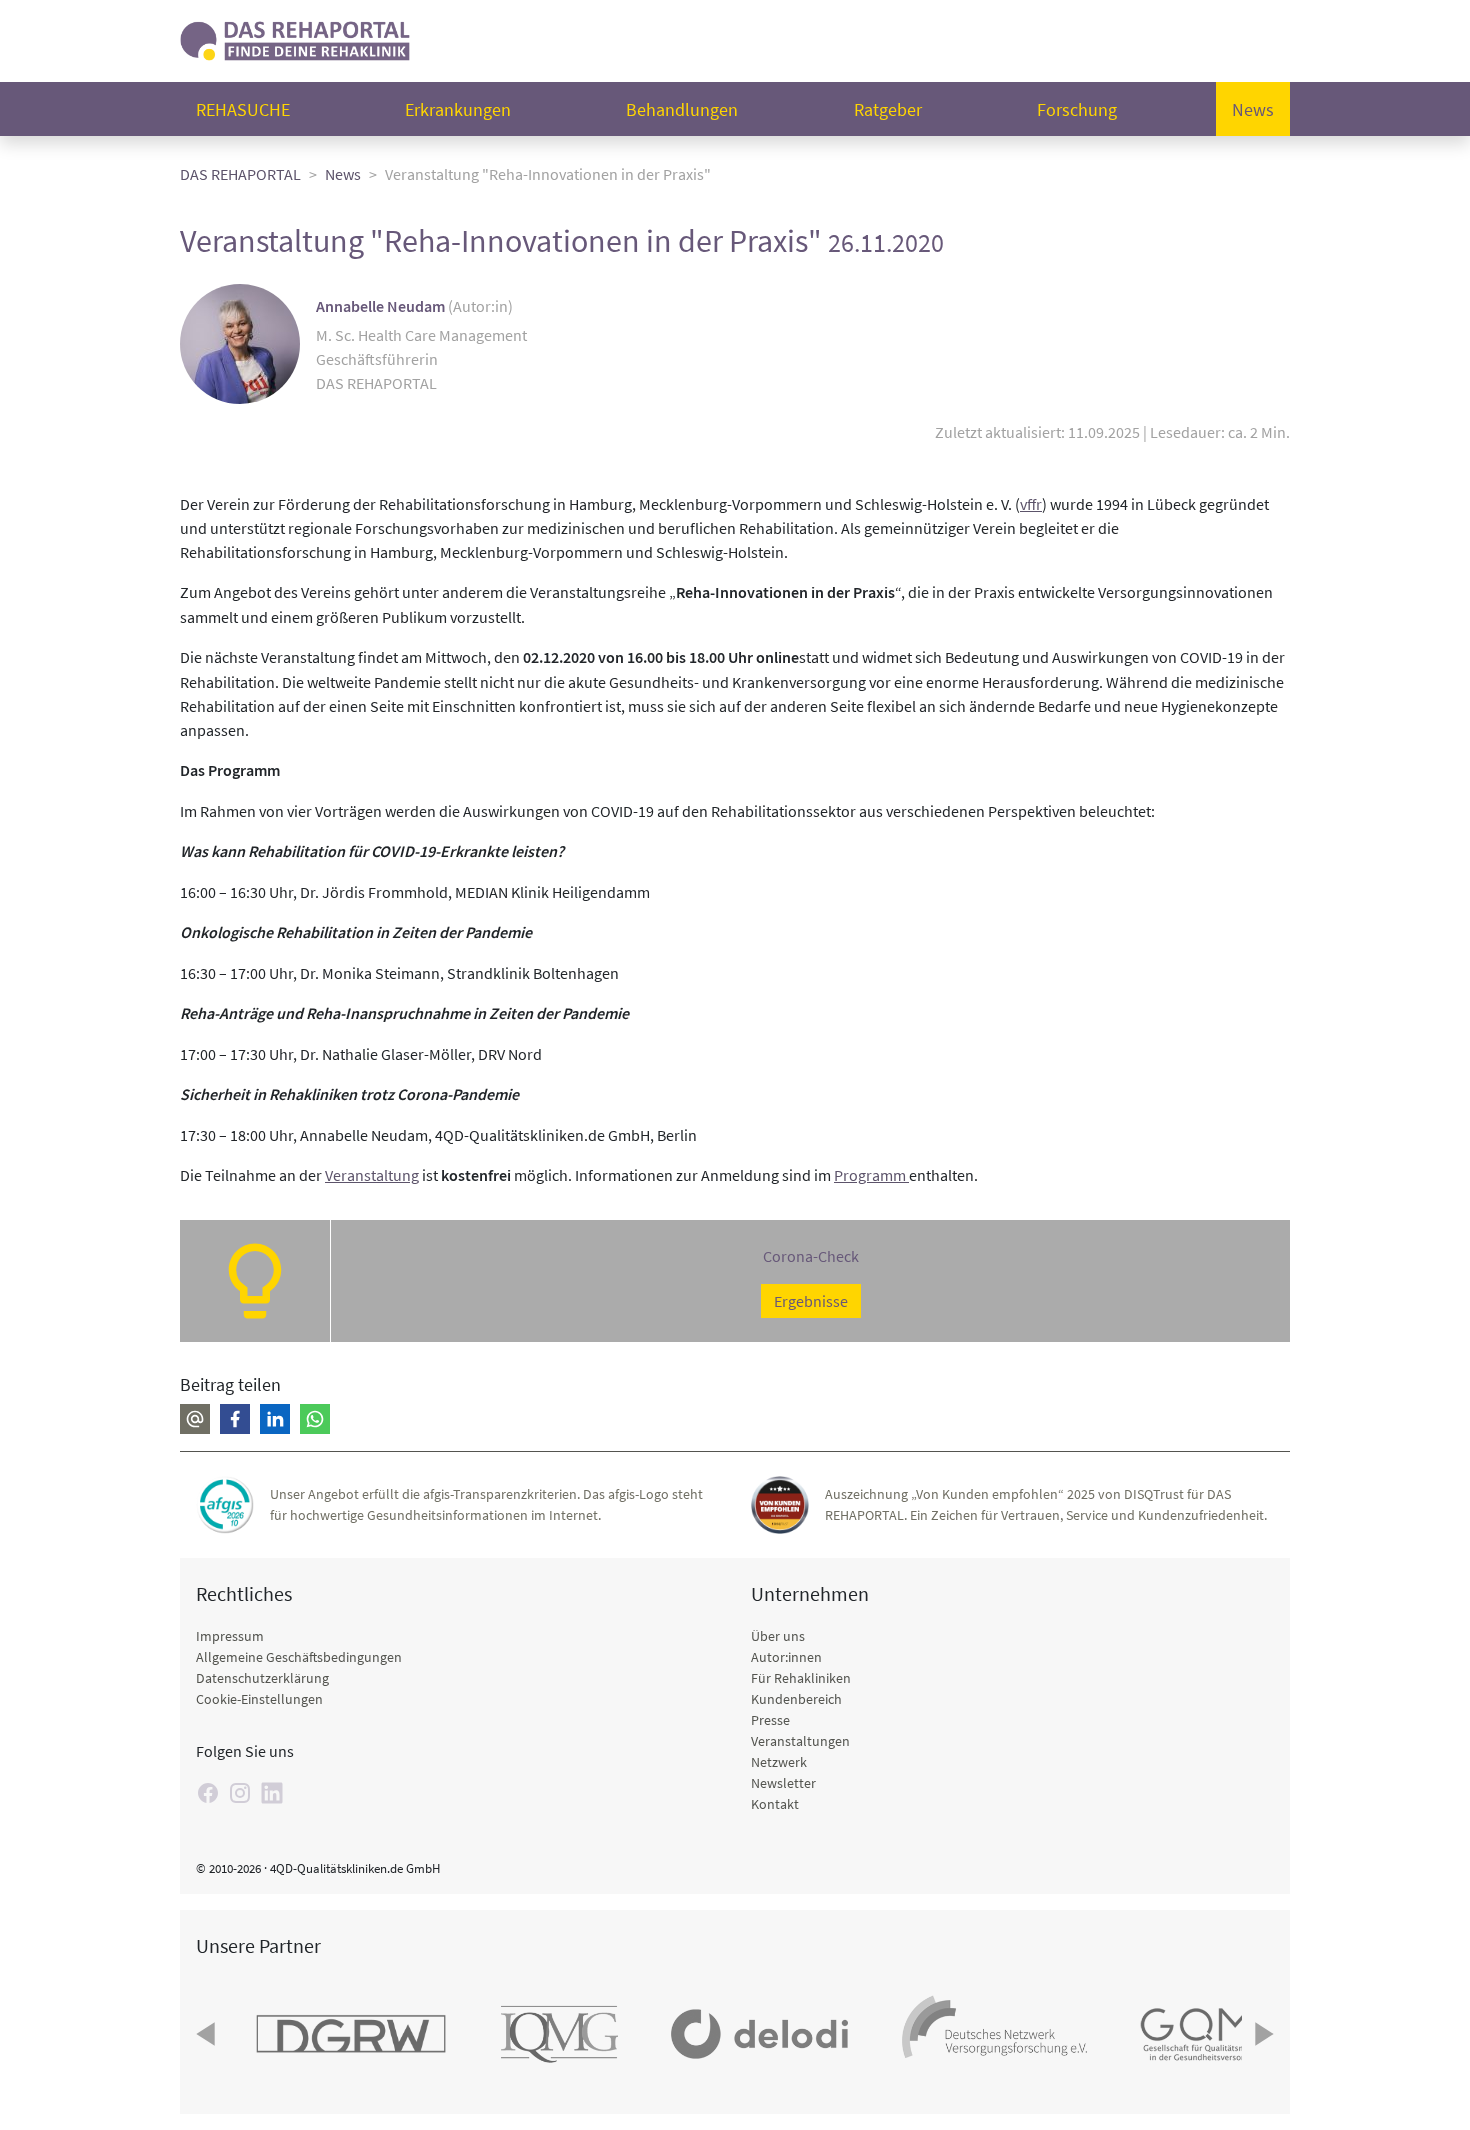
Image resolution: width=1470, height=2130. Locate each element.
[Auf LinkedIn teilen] (275, 1419)
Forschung (1077, 109)
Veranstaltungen (800, 1741)
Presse (770, 1720)
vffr (1031, 504)
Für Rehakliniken (801, 1678)
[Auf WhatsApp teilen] (315, 1419)
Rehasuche (243, 109)
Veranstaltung (372, 1175)
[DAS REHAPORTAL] (295, 38)
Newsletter (783, 1783)
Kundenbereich (796, 1699)
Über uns (778, 1636)
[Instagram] (240, 1793)
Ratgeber (888, 109)
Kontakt (775, 1804)
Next (1262, 2034)
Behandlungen (682, 109)
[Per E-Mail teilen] (195, 1419)
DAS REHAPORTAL (240, 174)
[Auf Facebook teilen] (235, 1419)
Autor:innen (786, 1657)
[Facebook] (208, 1793)
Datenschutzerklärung (262, 1678)
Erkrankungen (458, 109)
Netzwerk (779, 1762)
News (1253, 109)
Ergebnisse (811, 1301)
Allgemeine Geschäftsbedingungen (299, 1657)
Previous (208, 2034)
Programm (871, 1175)
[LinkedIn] (272, 1793)
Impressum (230, 1636)
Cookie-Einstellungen (259, 1699)
